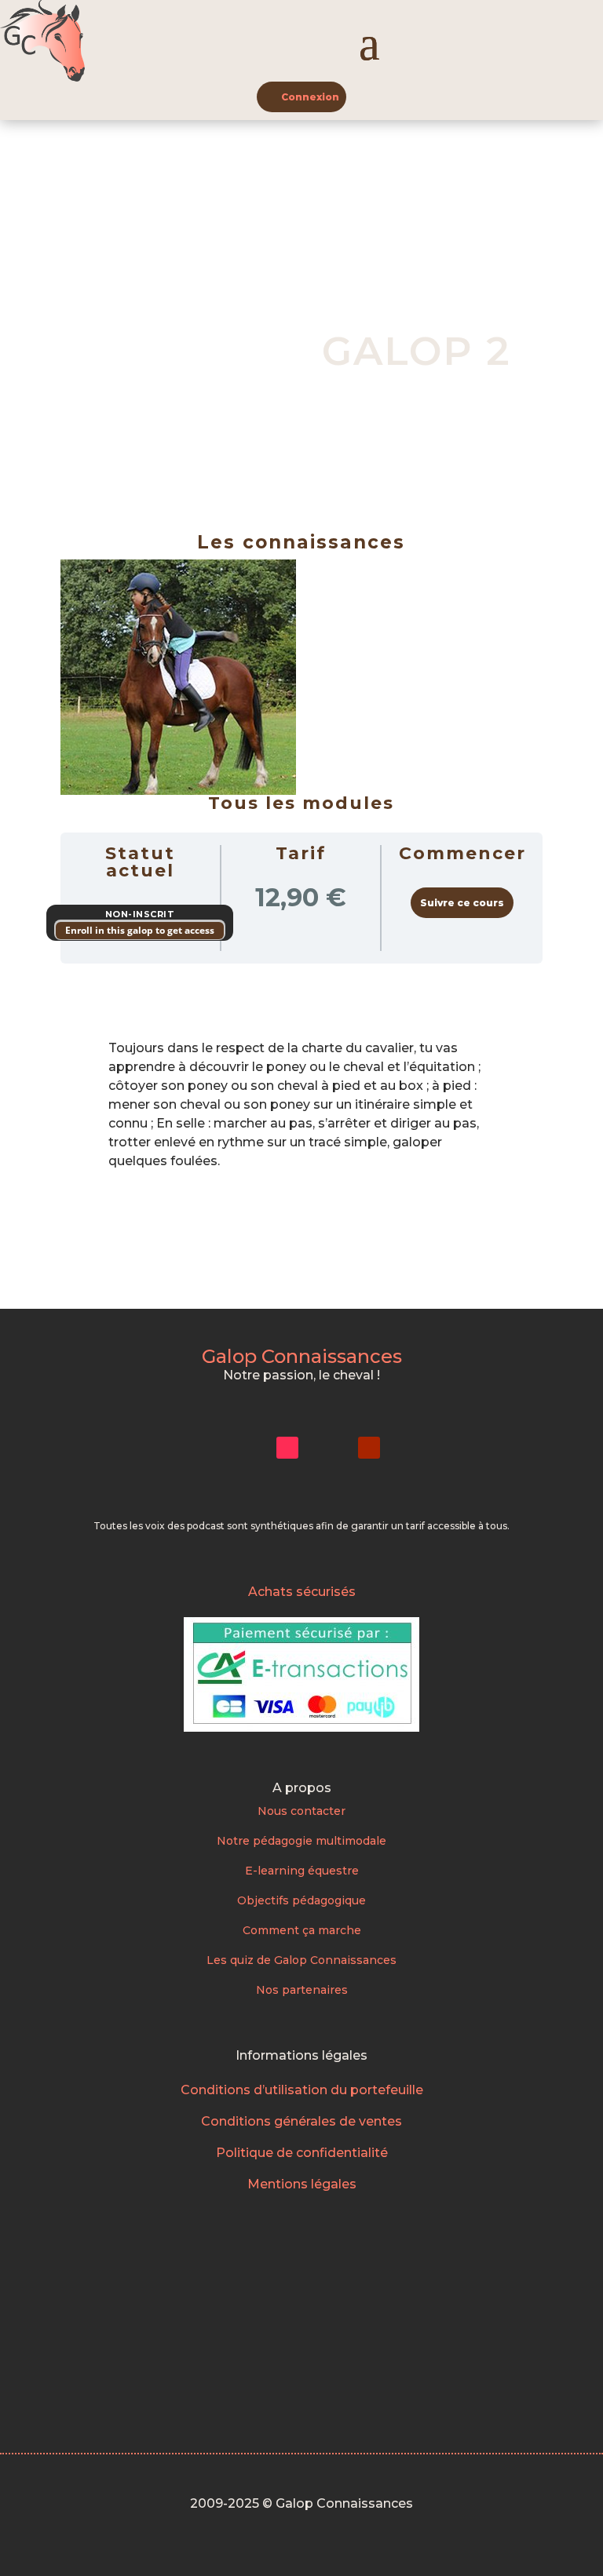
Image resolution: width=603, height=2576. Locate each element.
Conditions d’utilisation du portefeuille (302, 2090)
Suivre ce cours (462, 903)
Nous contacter (301, 1811)
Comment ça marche (302, 1930)
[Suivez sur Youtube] (369, 1448)
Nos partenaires (302, 1990)
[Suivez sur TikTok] (287, 1448)
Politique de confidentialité (302, 2153)
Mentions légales (302, 2184)
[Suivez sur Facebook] (328, 1448)
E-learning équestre (302, 1871)
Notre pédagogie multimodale (301, 1841)
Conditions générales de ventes (301, 2121)
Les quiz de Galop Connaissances (301, 1960)
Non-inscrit (140, 914)
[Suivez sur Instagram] (247, 1448)
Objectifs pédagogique (301, 1900)
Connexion (310, 97)
